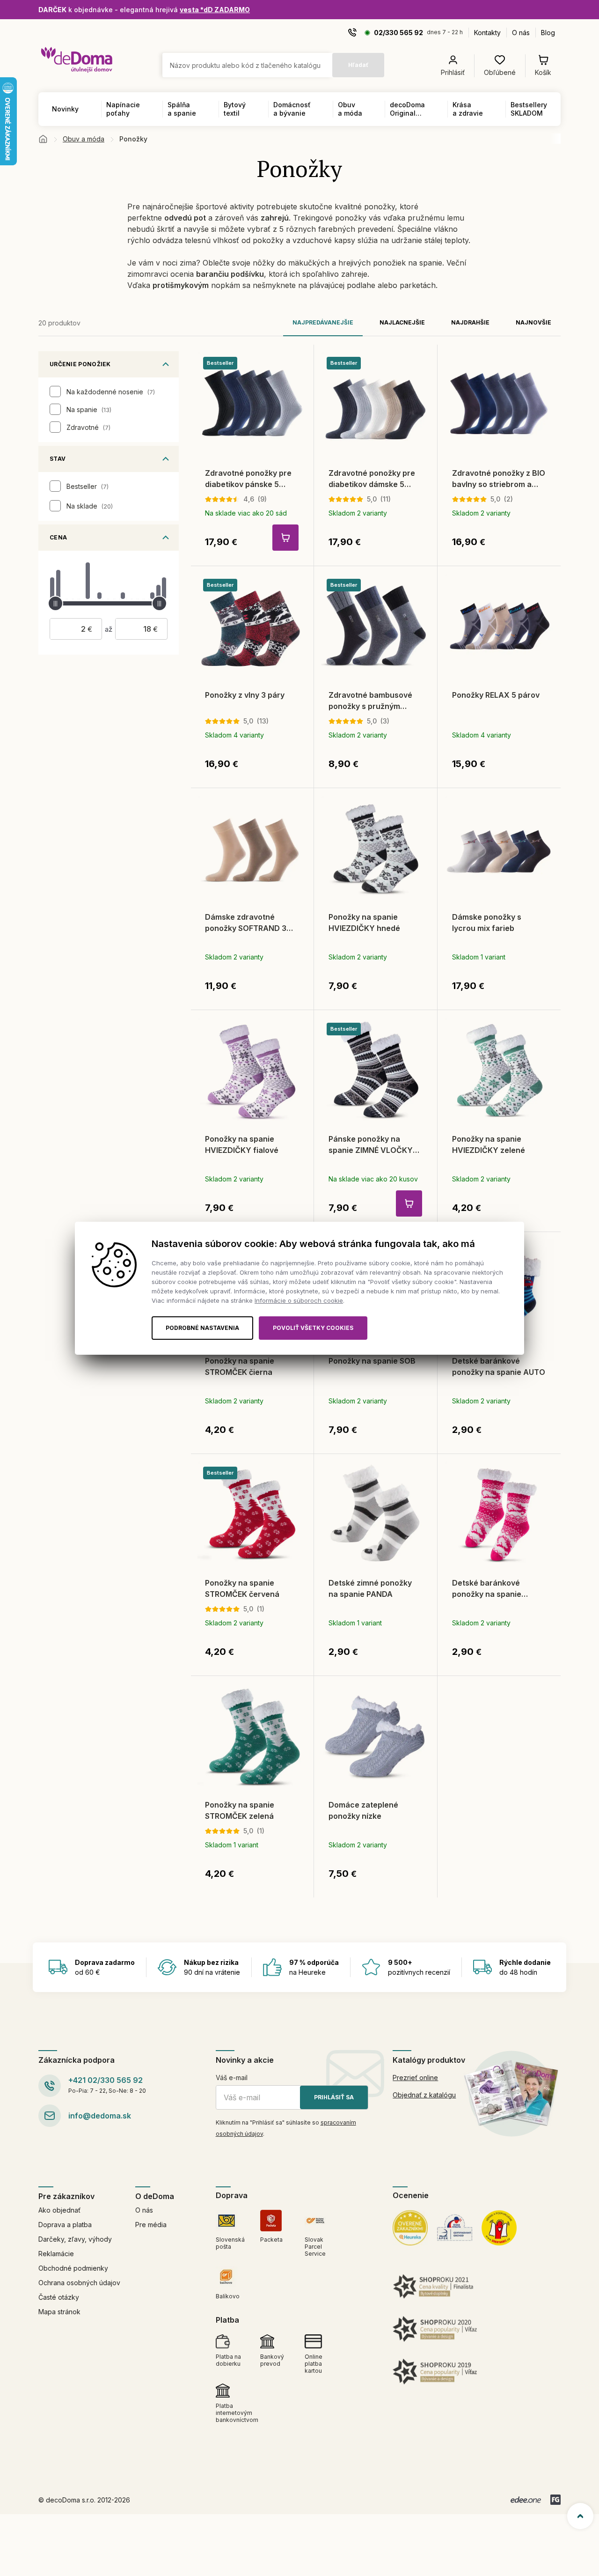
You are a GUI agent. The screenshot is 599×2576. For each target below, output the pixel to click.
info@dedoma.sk (100, 2116)
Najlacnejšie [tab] (402, 322)
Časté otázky (59, 2297)
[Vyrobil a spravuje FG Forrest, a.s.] (555, 2500)
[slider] (55, 603)
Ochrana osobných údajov (79, 2283)
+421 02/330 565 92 (106, 2080)
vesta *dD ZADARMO (215, 10)
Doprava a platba (65, 2225)
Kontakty (487, 33)
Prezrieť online (415, 2078)
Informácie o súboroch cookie (299, 1300)
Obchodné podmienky (73, 2268)
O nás (521, 33)
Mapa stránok (59, 2312)
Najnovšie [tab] (533, 322)
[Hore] (580, 2516)
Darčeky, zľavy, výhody (75, 2239)
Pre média (151, 2225)
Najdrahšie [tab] (470, 322)
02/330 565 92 (398, 33)
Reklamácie (56, 2254)
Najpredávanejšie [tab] (323, 322)
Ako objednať (59, 2210)
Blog (548, 33)
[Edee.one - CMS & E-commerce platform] (526, 2500)
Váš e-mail (232, 2078)
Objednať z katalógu (424, 2095)
